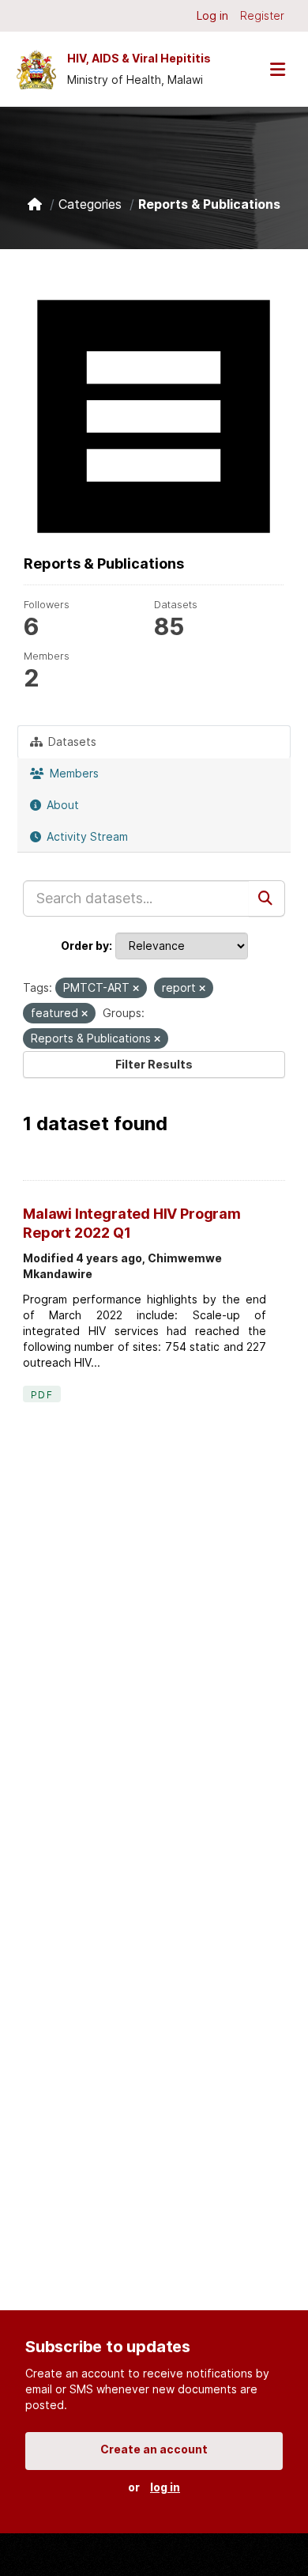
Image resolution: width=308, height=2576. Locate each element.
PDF (42, 1395)
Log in (212, 15)
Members (73, 773)
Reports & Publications (209, 204)
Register (262, 15)
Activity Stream (86, 836)
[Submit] (267, 898)
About (61, 805)
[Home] (35, 204)
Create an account (154, 2449)
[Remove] (136, 989)
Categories (90, 204)
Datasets (71, 741)
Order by (85, 946)
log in (165, 2487)
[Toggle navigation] (277, 69)
